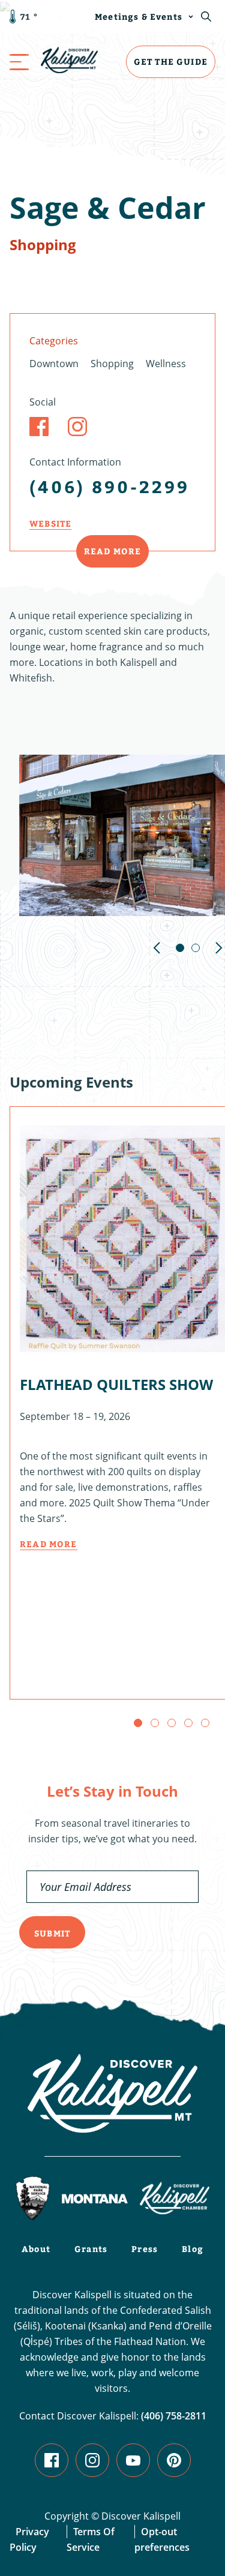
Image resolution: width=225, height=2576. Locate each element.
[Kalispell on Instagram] (92, 2460)
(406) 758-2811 (174, 2416)
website (50, 523)
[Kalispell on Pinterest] (174, 2460)
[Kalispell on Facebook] (52, 2460)
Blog (193, 2249)
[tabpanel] (122, 835)
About (36, 2249)
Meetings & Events (139, 16)
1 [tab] (180, 948)
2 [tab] (196, 948)
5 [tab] (205, 1723)
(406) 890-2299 (109, 486)
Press (145, 2249)
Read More (113, 551)
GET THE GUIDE (171, 61)
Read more (49, 1544)
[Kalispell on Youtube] (133, 2460)
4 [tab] (188, 1723)
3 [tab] (172, 1723)
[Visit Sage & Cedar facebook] (39, 427)
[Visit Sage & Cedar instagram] (77, 427)
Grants (91, 2249)
